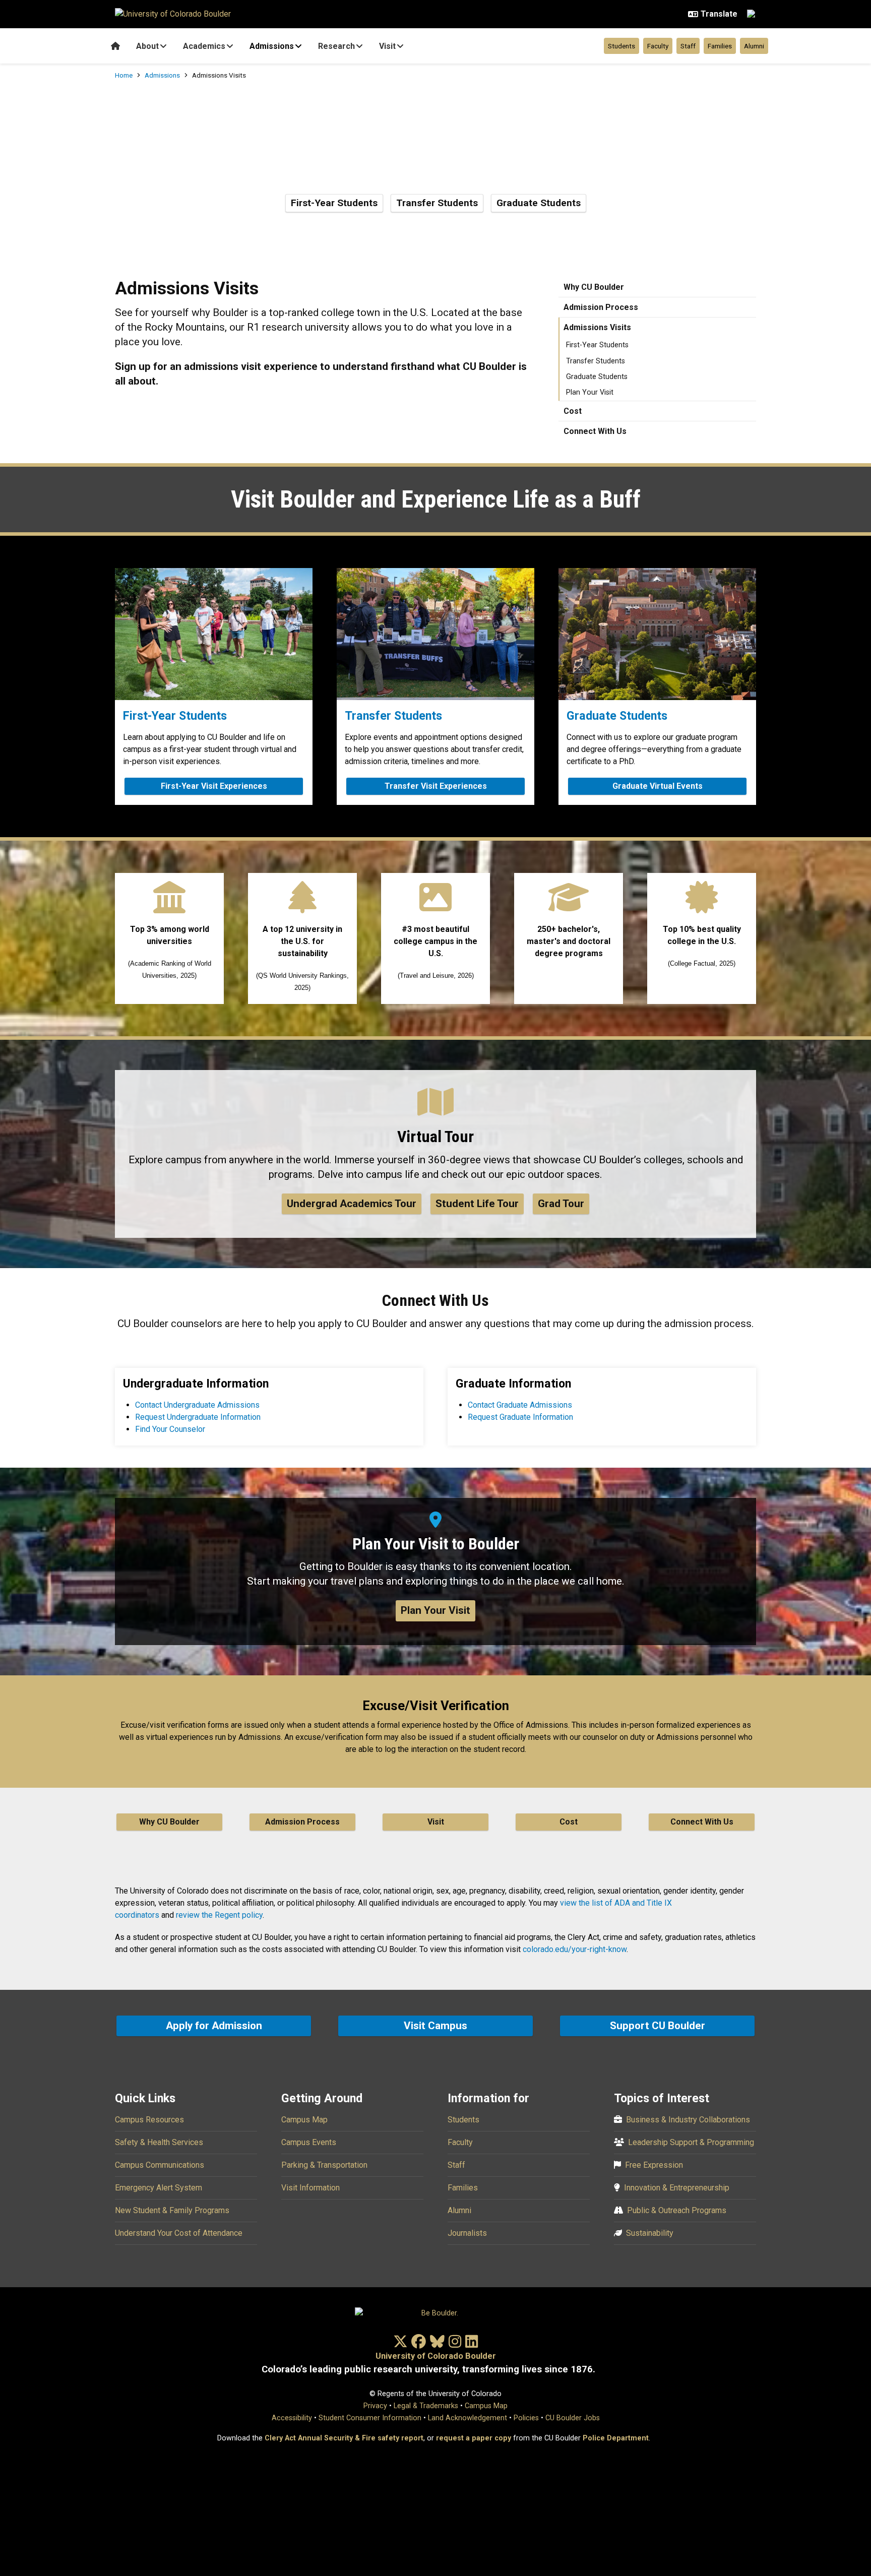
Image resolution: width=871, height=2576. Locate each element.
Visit (387, 46)
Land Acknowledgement (468, 2418)
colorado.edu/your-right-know (575, 1949)
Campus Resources (149, 2120)
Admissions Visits (597, 327)
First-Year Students (334, 203)
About (147, 46)
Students (621, 46)
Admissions (272, 46)
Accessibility (292, 2418)
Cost (573, 411)
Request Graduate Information (520, 1417)
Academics (204, 46)
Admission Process (601, 307)
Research (336, 46)
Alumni (754, 46)
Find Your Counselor (170, 1429)
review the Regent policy (219, 1915)
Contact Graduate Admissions (520, 1405)
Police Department (616, 2438)
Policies (526, 2418)
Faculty (658, 46)
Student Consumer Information (370, 2418)
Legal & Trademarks (426, 2406)
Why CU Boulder (594, 287)
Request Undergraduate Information (198, 1417)
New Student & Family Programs (172, 2210)
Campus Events (309, 2142)
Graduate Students (539, 203)
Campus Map (304, 2120)
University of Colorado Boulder (436, 2356)
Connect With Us (595, 431)
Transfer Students (437, 203)
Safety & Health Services (159, 2142)
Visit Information (310, 2188)
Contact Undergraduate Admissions (197, 1405)
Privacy (375, 2406)
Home (124, 75)
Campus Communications (160, 2165)
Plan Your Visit (590, 392)
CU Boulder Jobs (573, 2418)
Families (720, 46)
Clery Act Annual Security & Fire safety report (344, 2438)
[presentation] (214, 634)
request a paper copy (474, 2438)
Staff (688, 46)
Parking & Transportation (324, 2165)
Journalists (467, 2233)
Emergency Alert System (159, 2188)
